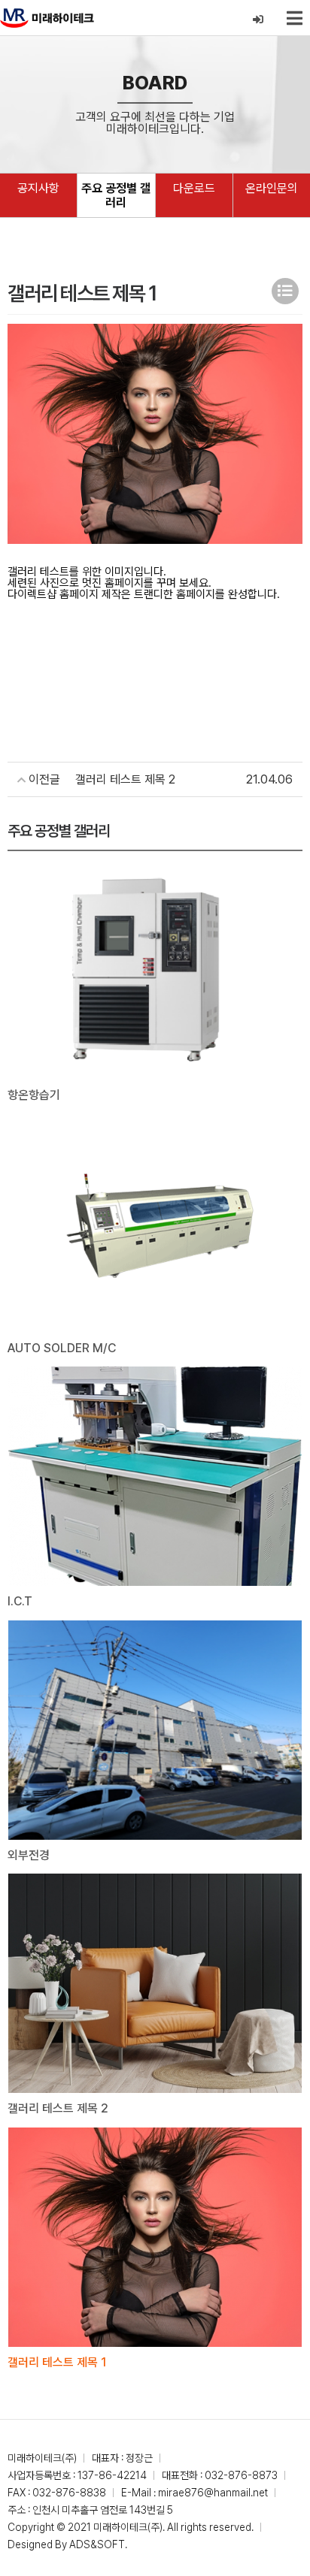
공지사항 (38, 188)
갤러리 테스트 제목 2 (58, 2108)
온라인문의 (272, 188)
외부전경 (29, 1855)
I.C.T (20, 1601)
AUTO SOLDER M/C (62, 1348)
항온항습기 (34, 1095)
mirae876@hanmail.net (213, 2493)
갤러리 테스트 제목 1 (57, 2362)
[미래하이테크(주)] (47, 18)
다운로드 (194, 188)
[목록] (285, 291)
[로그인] (258, 20)
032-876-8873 (241, 2475)
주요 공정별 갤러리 (116, 195)
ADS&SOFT (97, 2544)
